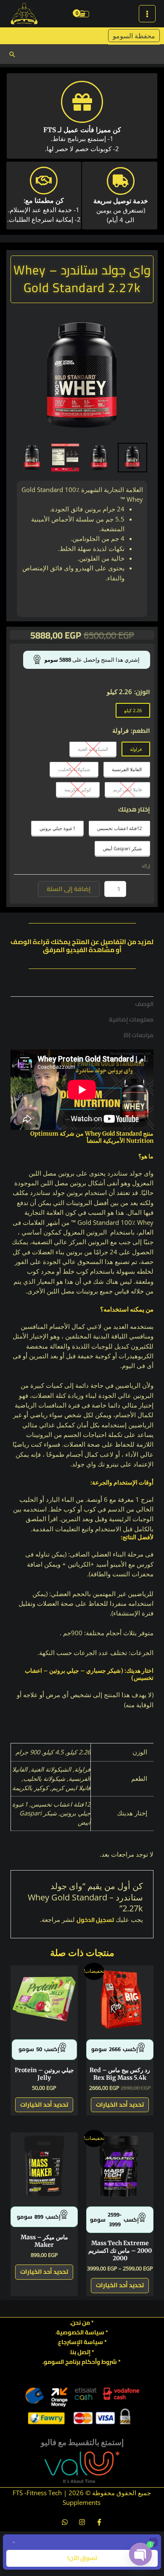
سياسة (93, 2342)
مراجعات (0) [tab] (139, 1035)
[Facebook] (99, 2522)
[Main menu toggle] (147, 13)
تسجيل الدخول (95, 1920)
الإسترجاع (70, 2342)
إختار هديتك (134, 809)
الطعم (141, 730)
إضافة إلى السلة (69, 889)
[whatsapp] (65, 2522)
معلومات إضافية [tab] (131, 1019)
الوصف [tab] (144, 1004)
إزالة (146, 866)
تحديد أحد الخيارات (120, 2104)
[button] (12, 54)
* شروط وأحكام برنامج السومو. (82, 2362)
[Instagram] (82, 2522)
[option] (82, 375)
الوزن (143, 692)
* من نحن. (82, 2323)
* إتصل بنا (82, 2352)
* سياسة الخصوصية (82, 2332)
